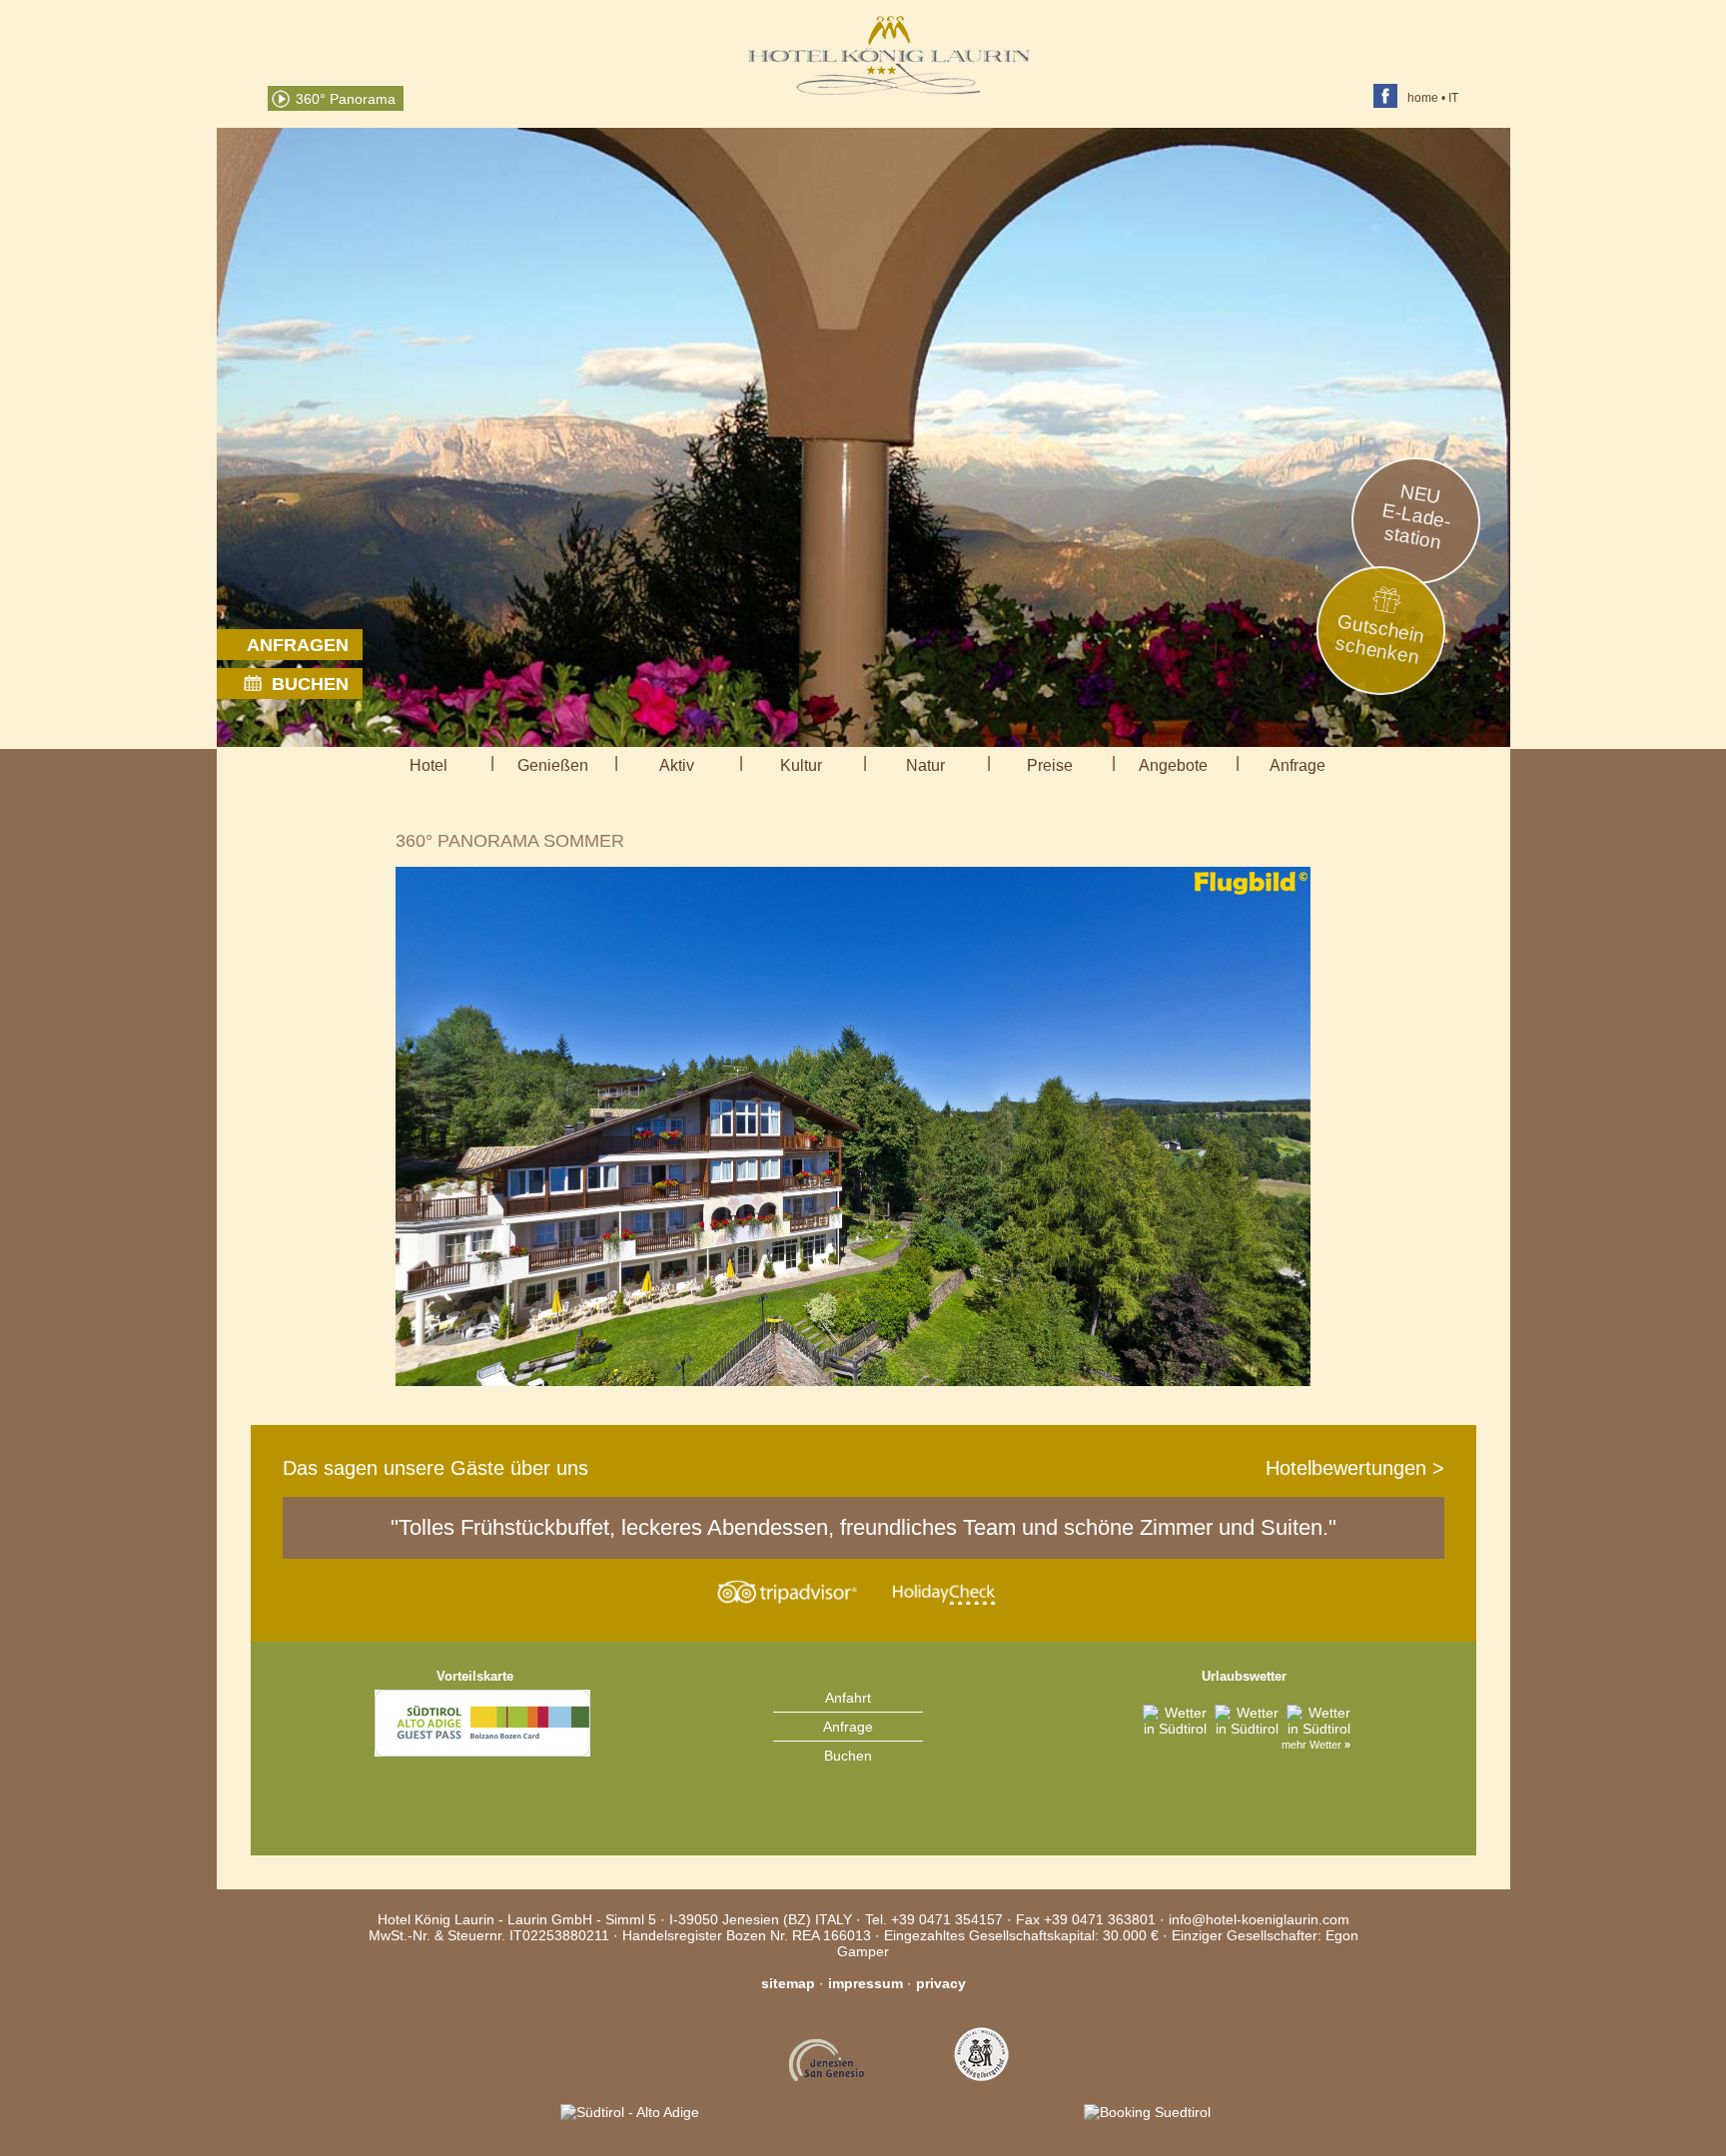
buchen (310, 684)
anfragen (298, 645)
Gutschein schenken (1380, 640)
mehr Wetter (1316, 1745)
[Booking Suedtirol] (1134, 2112)
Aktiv (677, 765)
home (1423, 98)
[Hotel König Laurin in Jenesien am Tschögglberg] (889, 90)
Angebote (1173, 765)
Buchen (848, 1756)
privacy (941, 1983)
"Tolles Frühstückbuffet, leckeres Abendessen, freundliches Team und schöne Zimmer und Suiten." (863, 1527)
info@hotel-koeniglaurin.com (1259, 1919)
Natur (925, 765)
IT (1453, 98)
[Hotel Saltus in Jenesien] (981, 2112)
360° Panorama (346, 99)
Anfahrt (848, 1698)
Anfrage (1297, 765)
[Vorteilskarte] (482, 1806)
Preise (1050, 765)
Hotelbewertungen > (1355, 1468)
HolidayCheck (941, 1592)
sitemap (788, 1983)
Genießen (553, 765)
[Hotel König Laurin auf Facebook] (1390, 98)
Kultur (801, 765)
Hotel (429, 765)
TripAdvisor (785, 1592)
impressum (865, 1983)
